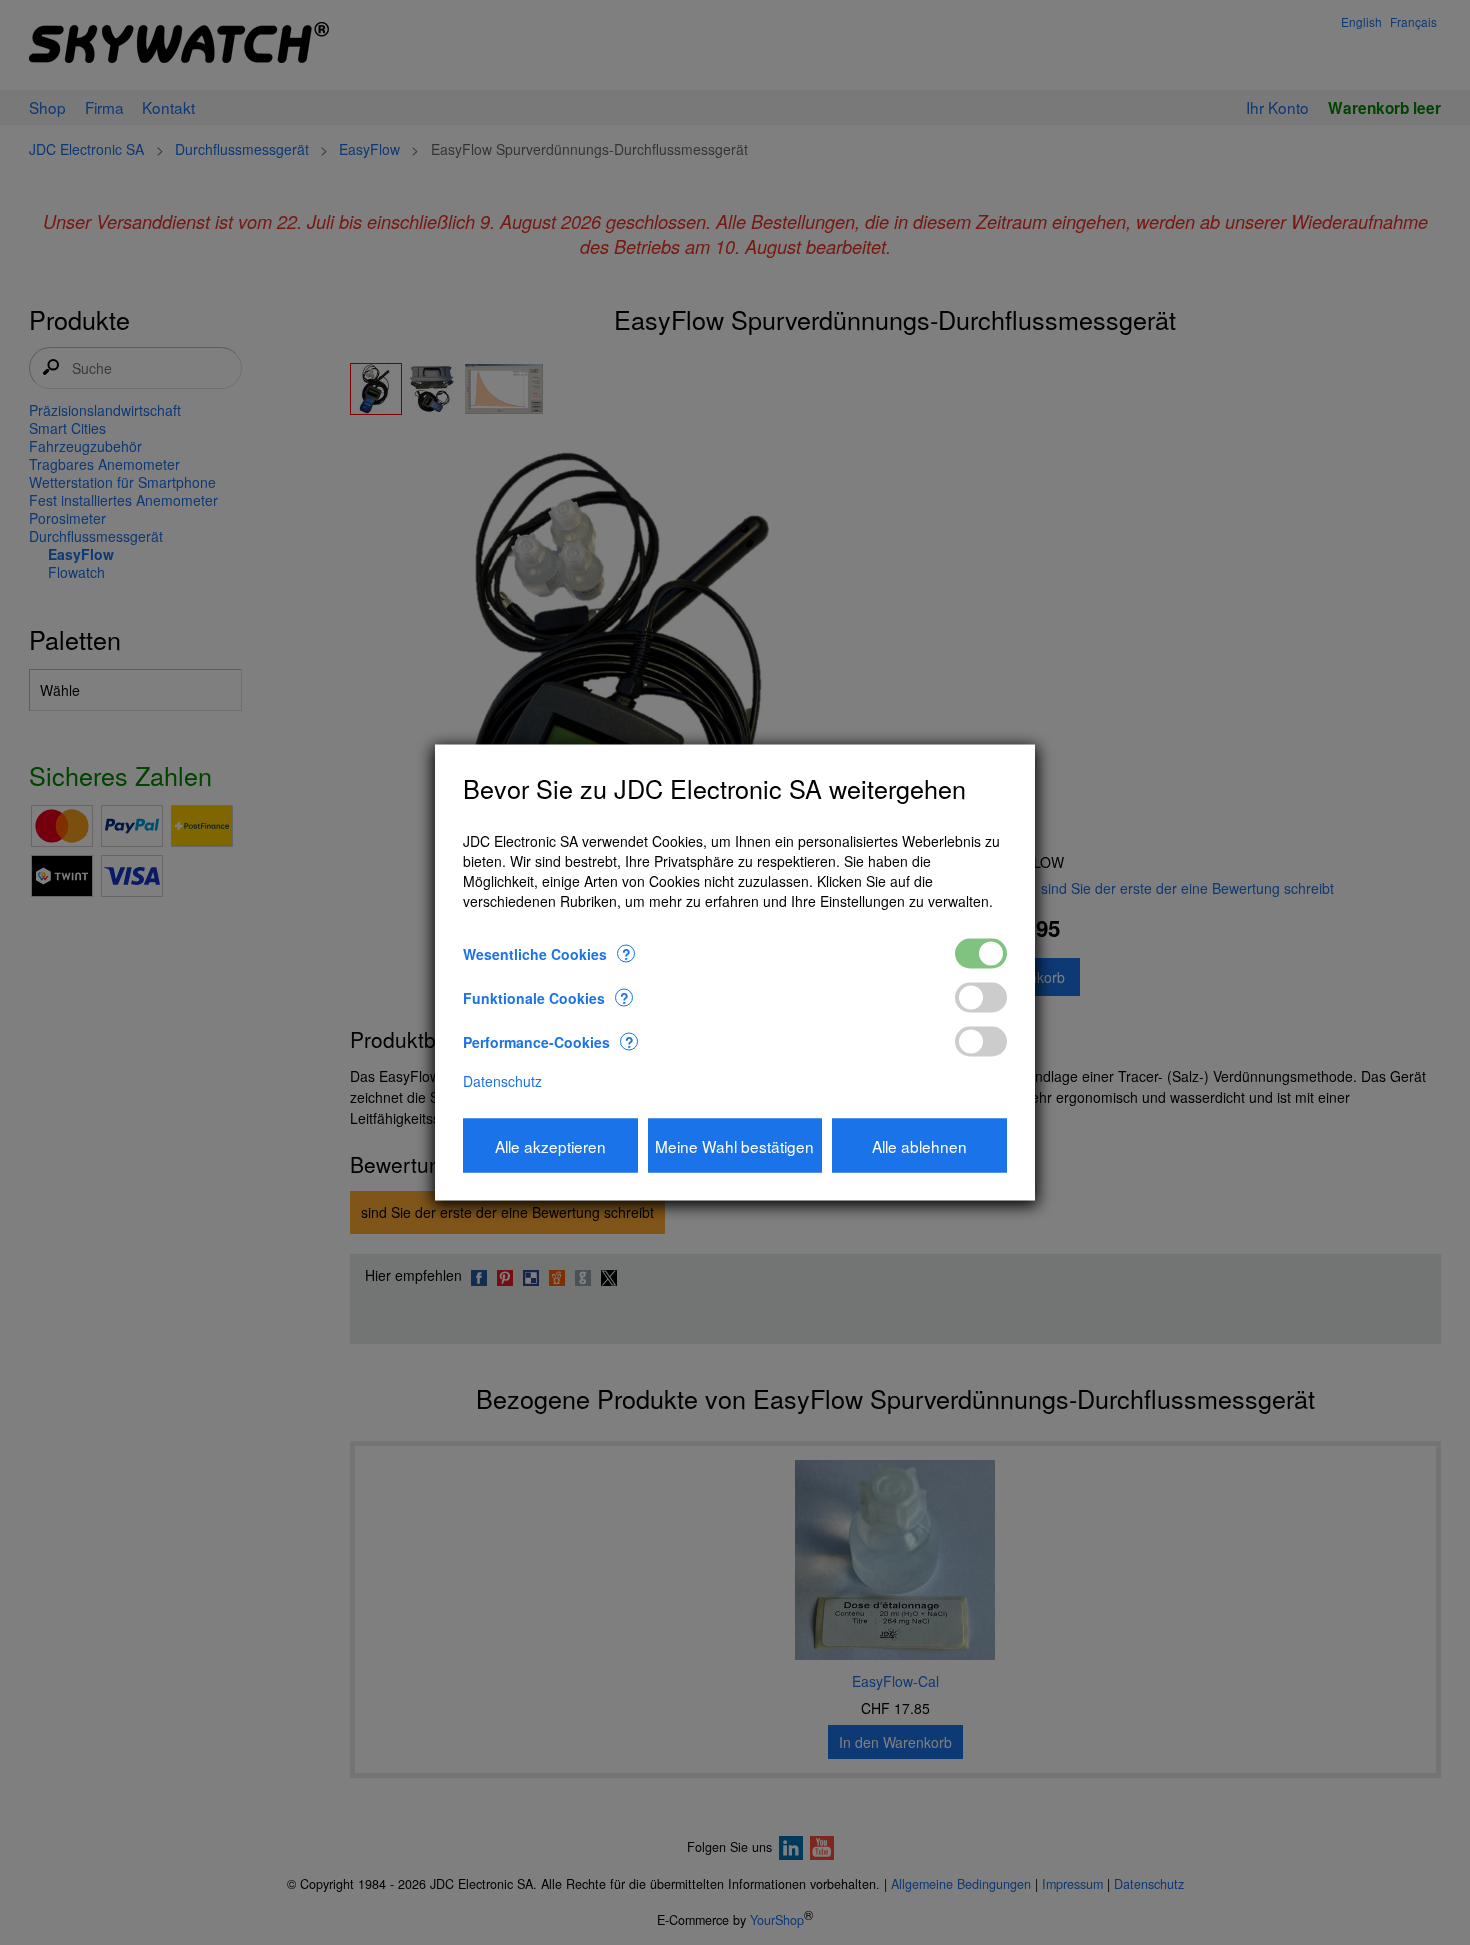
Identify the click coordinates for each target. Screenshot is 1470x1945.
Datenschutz (502, 1080)
